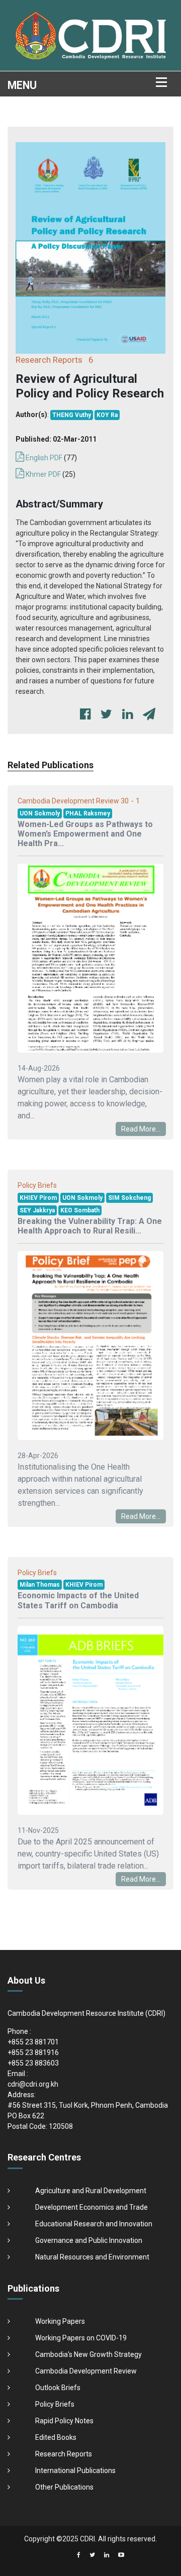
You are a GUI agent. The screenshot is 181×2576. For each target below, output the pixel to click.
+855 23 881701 (33, 2042)
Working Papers (60, 2321)
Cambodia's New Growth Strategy (88, 2354)
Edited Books (56, 2437)
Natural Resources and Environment (92, 2257)
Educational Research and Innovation (94, 2224)
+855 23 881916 (33, 2052)
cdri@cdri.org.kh (33, 2084)
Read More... (141, 1129)
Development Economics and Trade (92, 2207)
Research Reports (64, 2454)
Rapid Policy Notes (64, 2421)
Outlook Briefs (58, 2388)
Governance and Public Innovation (89, 2240)
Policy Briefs (55, 2404)
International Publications (75, 2470)
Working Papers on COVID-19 (81, 2338)
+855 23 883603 (33, 2063)
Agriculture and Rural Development (91, 2191)
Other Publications (64, 2487)
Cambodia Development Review (86, 2371)
